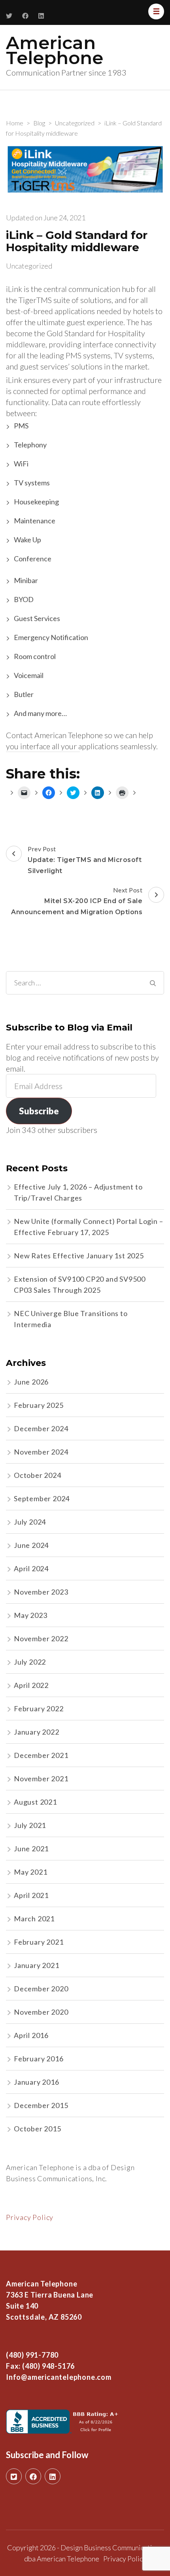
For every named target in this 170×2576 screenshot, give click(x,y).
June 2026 (31, 1382)
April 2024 (31, 1568)
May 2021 (30, 1872)
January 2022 (37, 1732)
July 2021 (30, 1825)
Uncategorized (29, 266)
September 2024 (42, 1498)
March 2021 (34, 1919)
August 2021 (35, 1802)
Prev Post (85, 860)
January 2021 (37, 1965)
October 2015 (38, 2129)
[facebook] (33, 2476)
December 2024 (41, 1428)
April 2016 (31, 2035)
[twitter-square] (14, 2476)
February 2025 (39, 1405)
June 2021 (31, 1849)
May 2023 (30, 1615)
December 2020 (41, 1989)
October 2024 (38, 1475)
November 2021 (41, 1779)
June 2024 (31, 1545)
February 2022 (39, 1708)
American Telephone (55, 50)
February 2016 (39, 2059)
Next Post (77, 901)
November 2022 (41, 1638)
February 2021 (39, 1942)
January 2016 (37, 2082)
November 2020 (41, 2012)
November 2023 (41, 1592)
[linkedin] (53, 2476)
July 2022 (30, 1662)
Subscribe (39, 1111)
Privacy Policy (30, 2217)
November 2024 (41, 1452)
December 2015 (41, 2105)
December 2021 (41, 1755)
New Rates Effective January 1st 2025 (79, 1256)
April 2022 (31, 1685)
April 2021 (31, 1895)
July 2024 (30, 1522)
